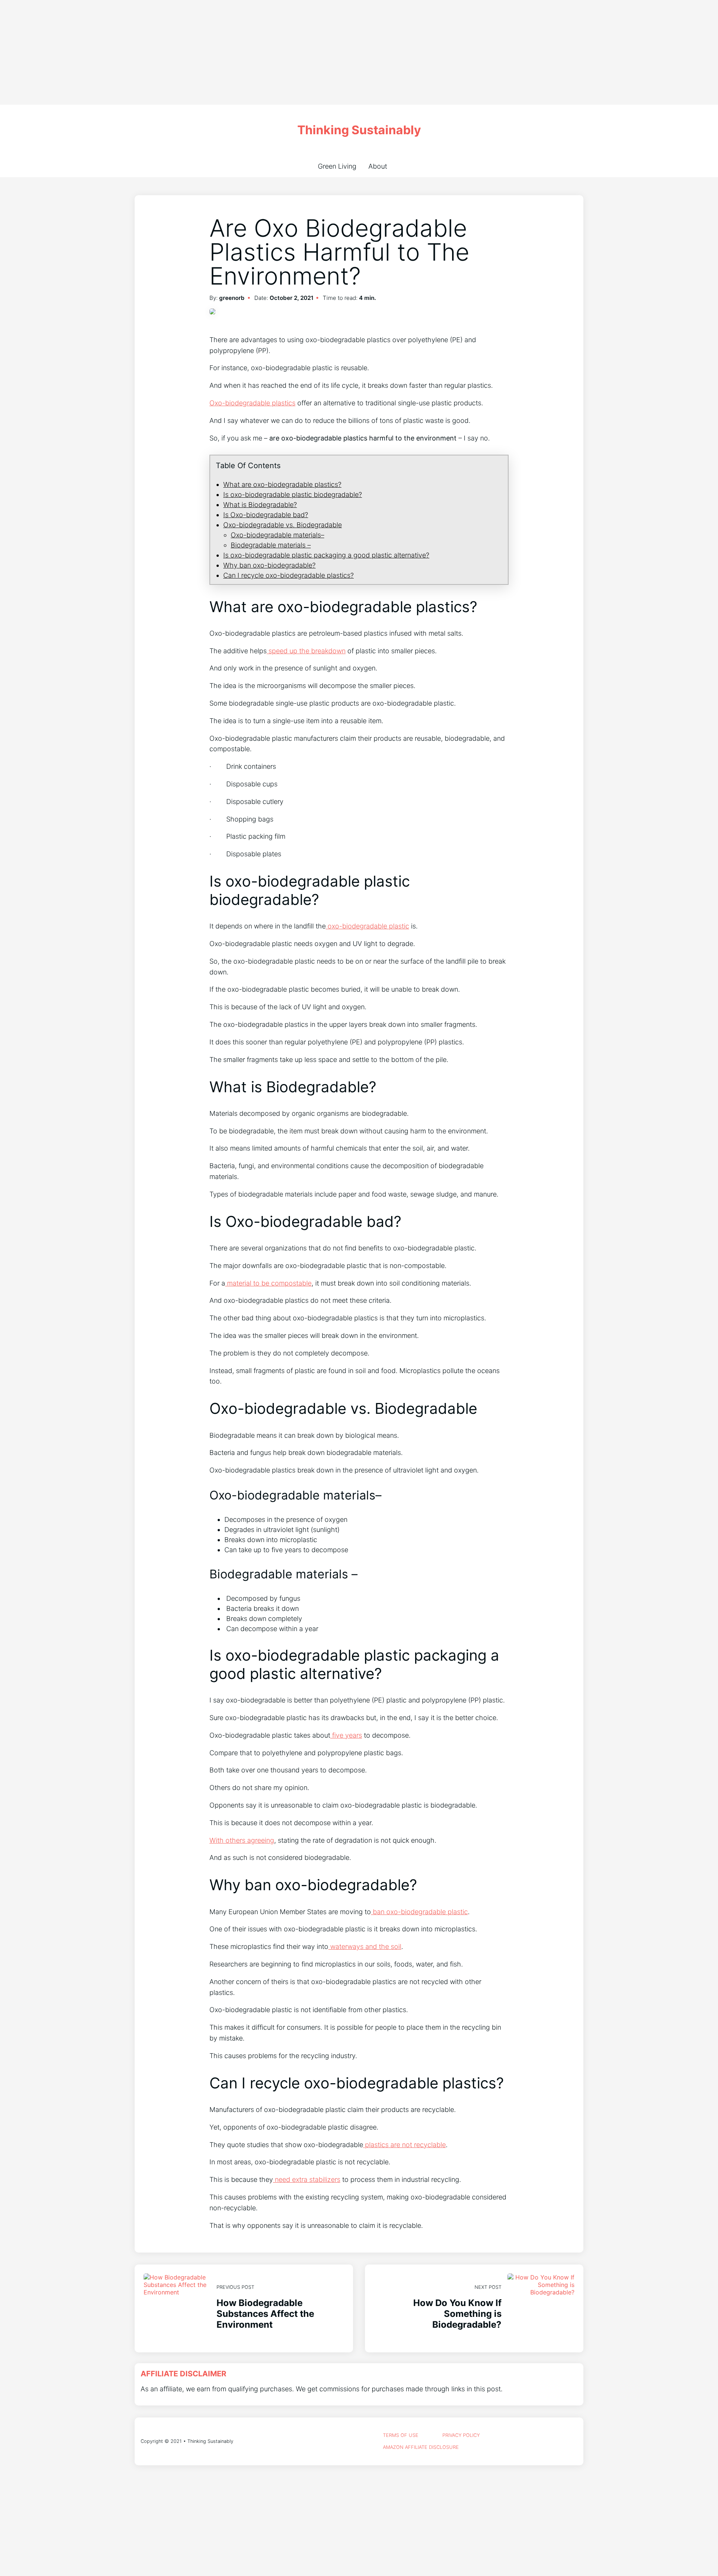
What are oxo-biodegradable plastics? (282, 484)
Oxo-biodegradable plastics (252, 403)
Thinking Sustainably (359, 130)
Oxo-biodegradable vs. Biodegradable (283, 525)
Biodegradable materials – (271, 545)
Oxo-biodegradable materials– (277, 535)
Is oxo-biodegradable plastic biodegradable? (293, 495)
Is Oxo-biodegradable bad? (266, 515)
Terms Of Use (401, 2435)
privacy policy (461, 2435)
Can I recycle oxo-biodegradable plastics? (289, 575)
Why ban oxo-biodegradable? (269, 565)
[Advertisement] (224, 52)
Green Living (337, 166)
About (378, 166)
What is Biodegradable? (260, 505)
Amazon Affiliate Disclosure (421, 2447)
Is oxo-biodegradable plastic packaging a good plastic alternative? (326, 555)
